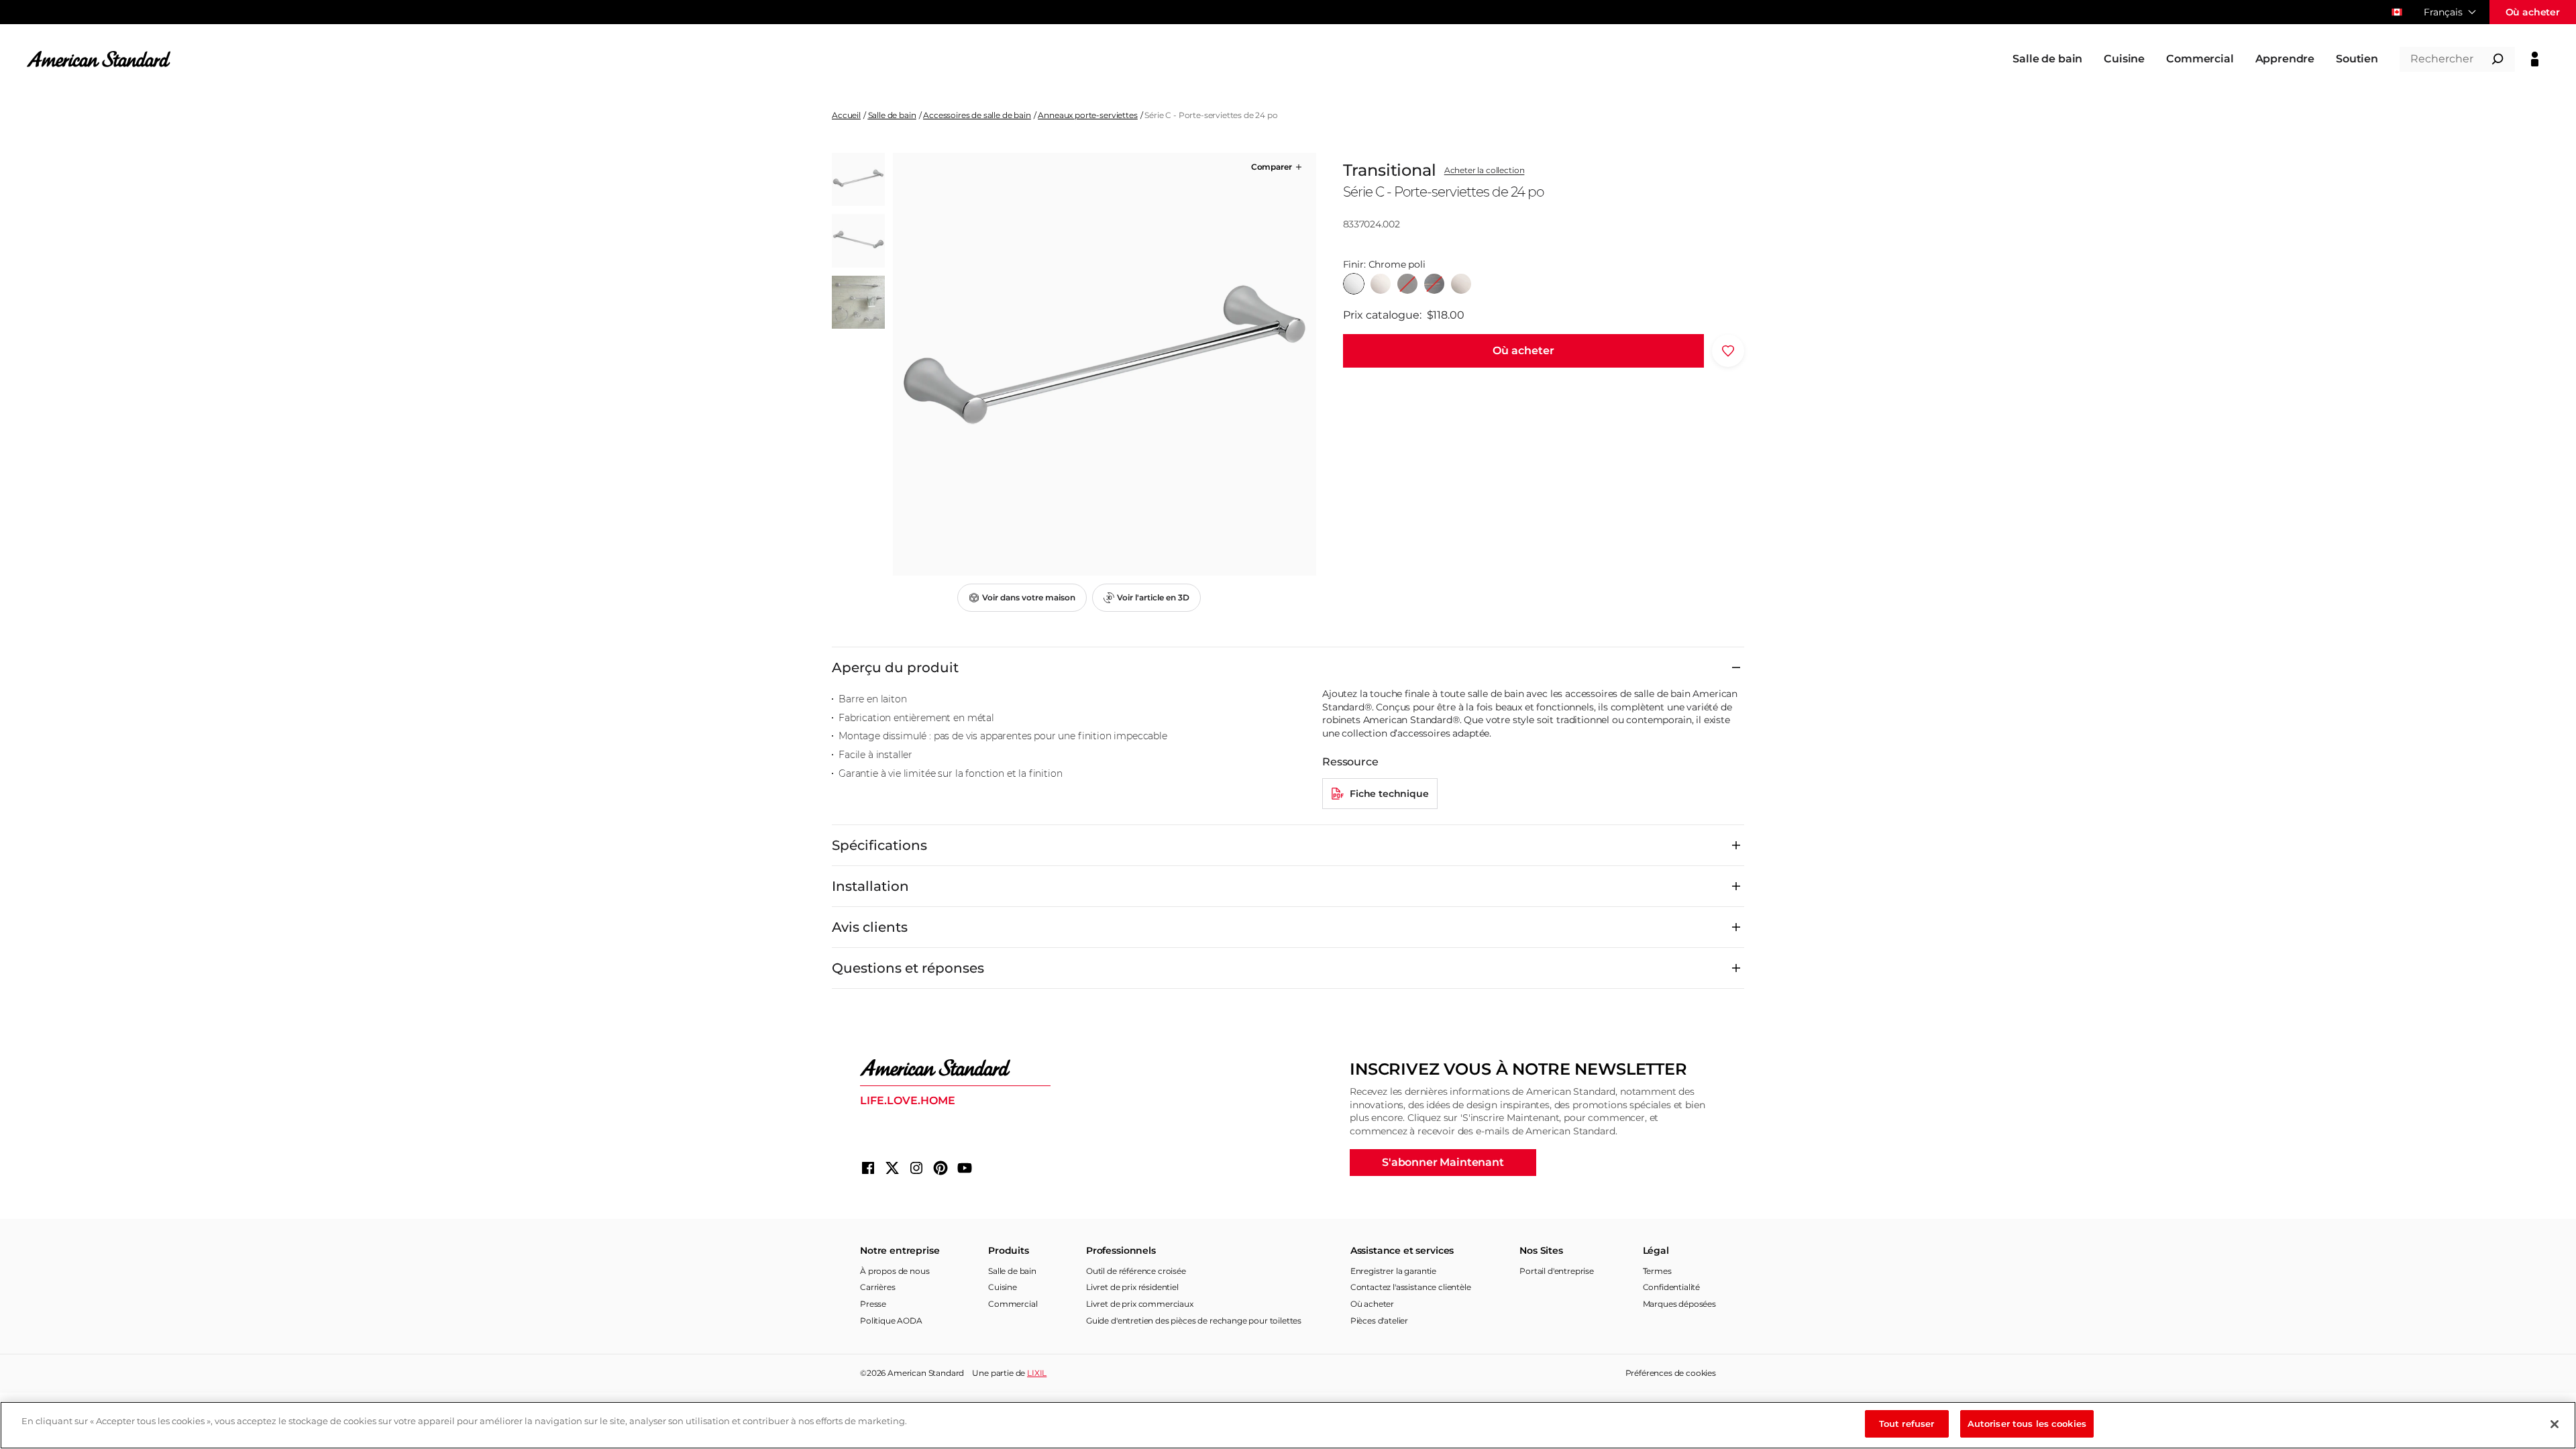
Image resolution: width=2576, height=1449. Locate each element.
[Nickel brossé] (1461, 284)
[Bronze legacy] (1434, 284)
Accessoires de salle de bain (977, 115)
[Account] (2535, 59)
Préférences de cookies (1671, 1373)
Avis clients (870, 927)
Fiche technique (1389, 794)
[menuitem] (2047, 59)
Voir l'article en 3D (1153, 597)
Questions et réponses (908, 968)
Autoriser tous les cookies (2027, 1424)
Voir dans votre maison (1029, 597)
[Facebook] (868, 1168)
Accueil (846, 115)
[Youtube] (965, 1168)
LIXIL (1037, 1373)
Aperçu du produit (895, 667)
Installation (870, 886)
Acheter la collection (1485, 170)
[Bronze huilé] (1407, 284)
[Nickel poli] (1381, 284)
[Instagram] (916, 1168)
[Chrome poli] (1354, 284)
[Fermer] (2555, 1424)
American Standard (926, 1373)
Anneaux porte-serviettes (1087, 115)
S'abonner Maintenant (1443, 1162)
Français (2443, 12)
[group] (1104, 364)
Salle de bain (892, 115)
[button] (1278, 167)
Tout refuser (1907, 1424)
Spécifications (879, 845)
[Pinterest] (941, 1168)
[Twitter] (892, 1168)
